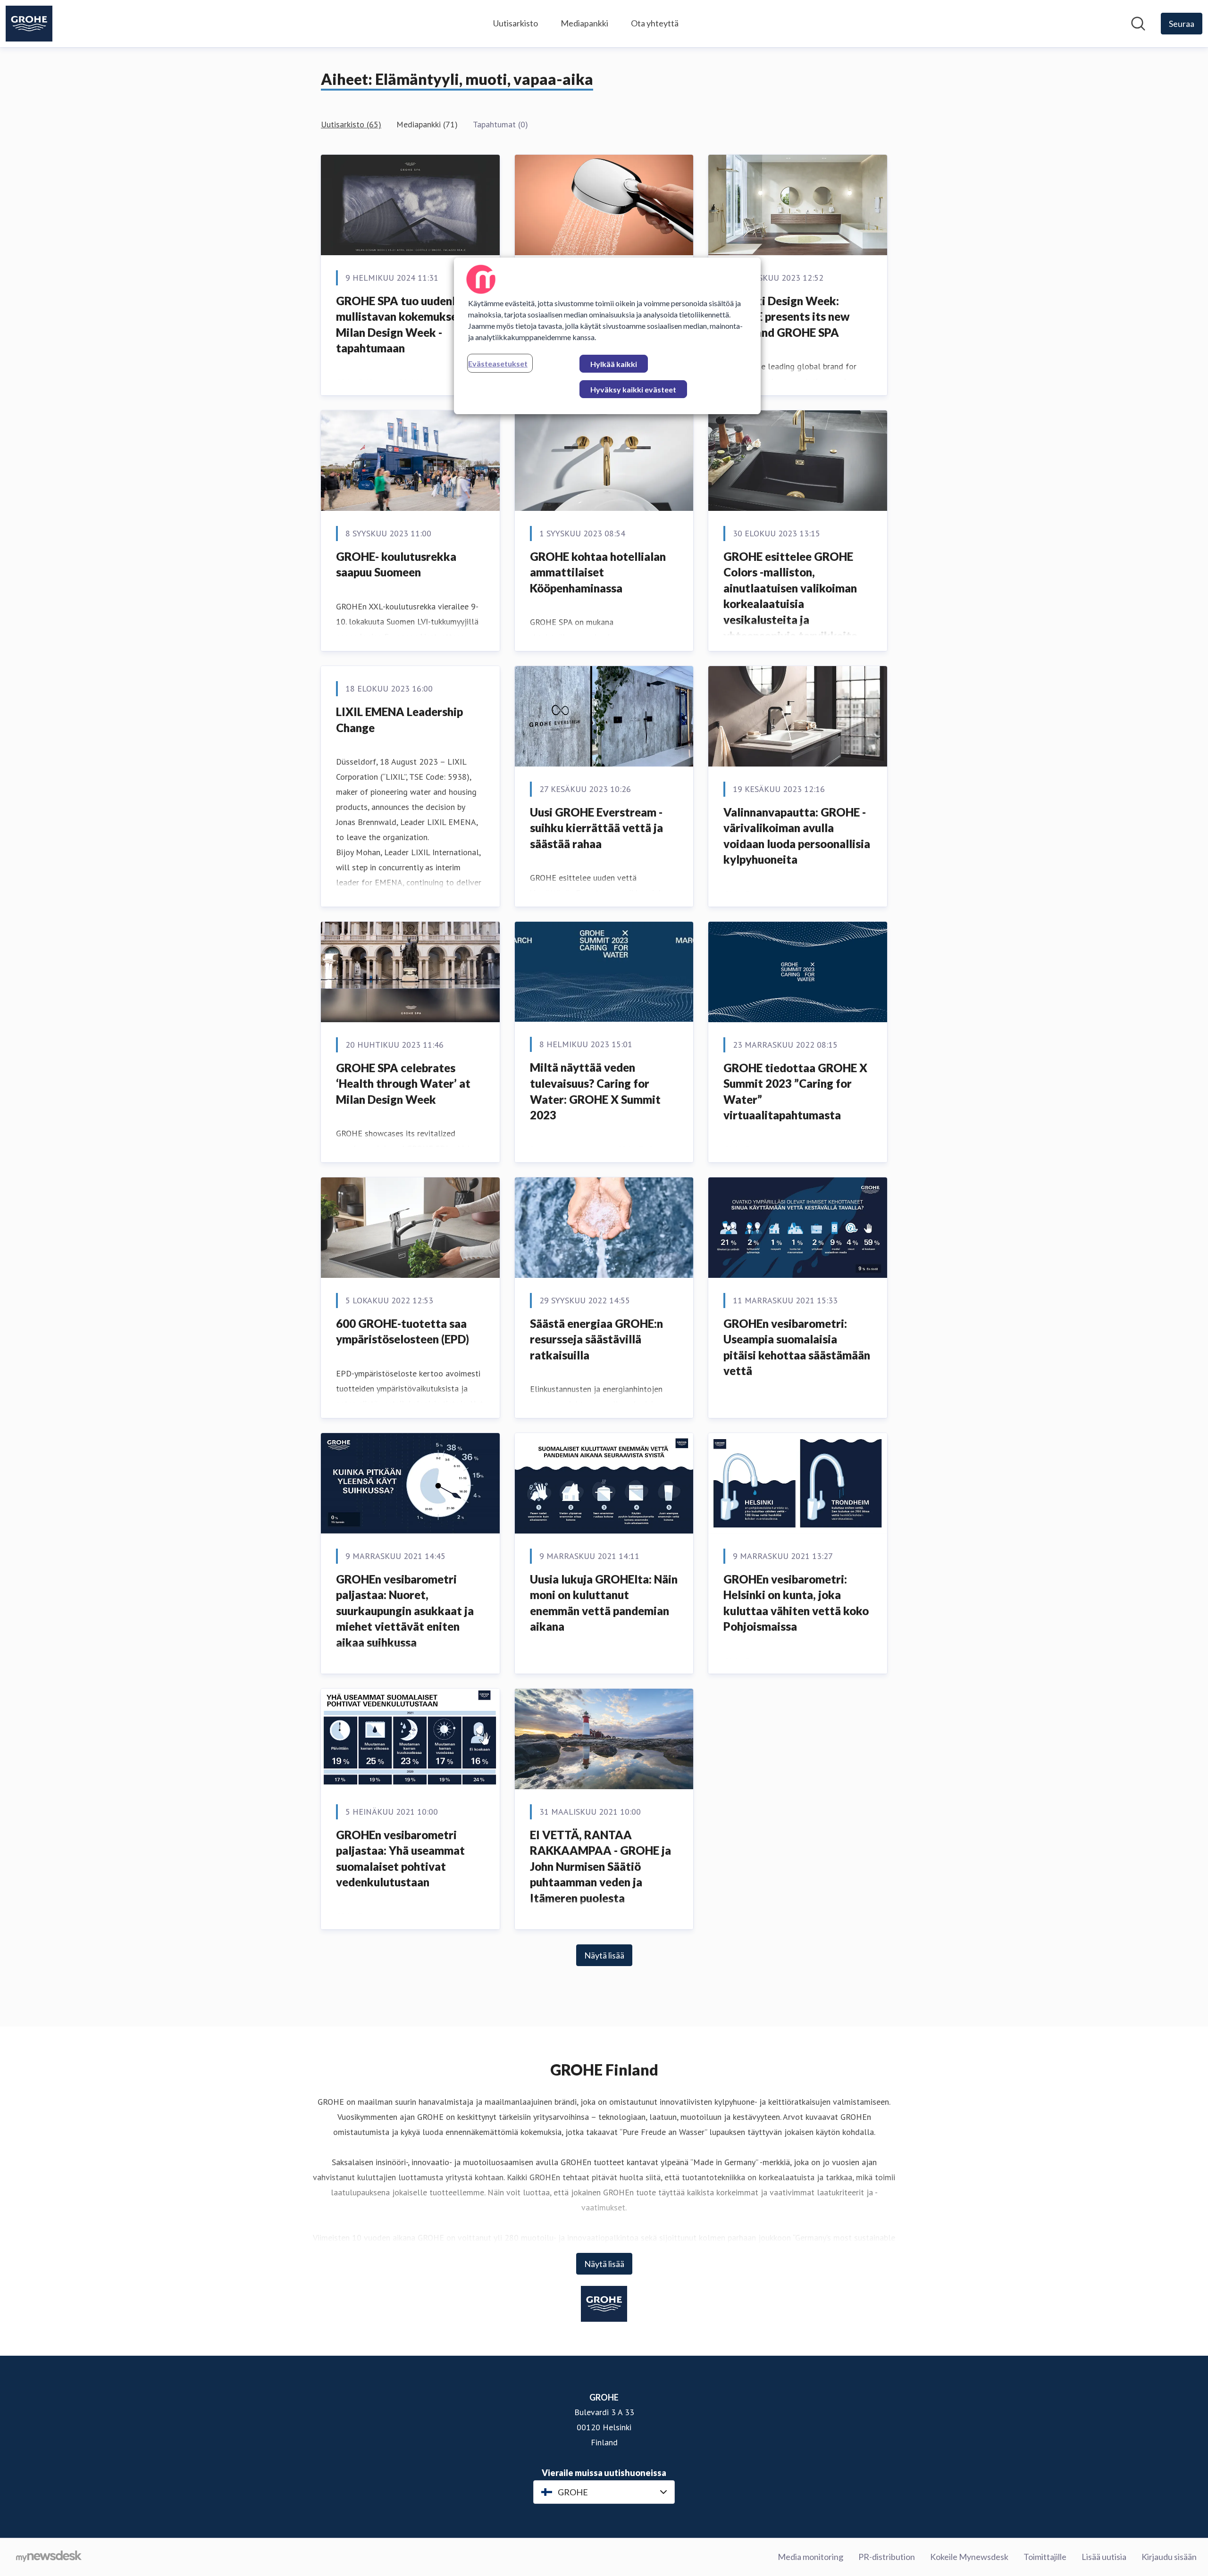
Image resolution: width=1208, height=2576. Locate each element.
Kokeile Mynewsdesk (969, 2557)
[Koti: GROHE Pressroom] (29, 24)
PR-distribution (887, 2557)
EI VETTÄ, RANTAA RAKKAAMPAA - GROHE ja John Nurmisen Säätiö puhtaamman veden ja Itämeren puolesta (600, 1866)
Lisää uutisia (1104, 2557)
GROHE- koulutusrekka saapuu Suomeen (396, 564)
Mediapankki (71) (427, 124)
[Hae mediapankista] (1138, 24)
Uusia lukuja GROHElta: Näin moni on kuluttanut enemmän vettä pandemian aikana (604, 1603)
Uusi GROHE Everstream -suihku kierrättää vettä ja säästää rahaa (596, 828)
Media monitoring (810, 2557)
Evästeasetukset (498, 363)
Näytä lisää (604, 1955)
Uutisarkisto (516, 23)
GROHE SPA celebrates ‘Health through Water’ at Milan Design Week (403, 1084)
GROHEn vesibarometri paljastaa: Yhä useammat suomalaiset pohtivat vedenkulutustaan (400, 1859)
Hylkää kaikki (614, 364)
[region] (607, 336)
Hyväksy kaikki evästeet (633, 389)
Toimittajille (1045, 2557)
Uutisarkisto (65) (351, 124)
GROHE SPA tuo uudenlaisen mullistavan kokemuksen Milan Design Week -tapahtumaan (409, 325)
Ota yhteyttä (655, 23)
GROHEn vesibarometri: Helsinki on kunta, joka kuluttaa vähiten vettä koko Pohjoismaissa (796, 1603)
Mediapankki (584, 23)
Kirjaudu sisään (1169, 2557)
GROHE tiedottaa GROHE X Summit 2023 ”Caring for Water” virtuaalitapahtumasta (795, 1092)
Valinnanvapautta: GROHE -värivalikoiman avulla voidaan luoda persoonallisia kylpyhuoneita (797, 836)
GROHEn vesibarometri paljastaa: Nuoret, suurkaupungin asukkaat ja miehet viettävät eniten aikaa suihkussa (405, 1611)
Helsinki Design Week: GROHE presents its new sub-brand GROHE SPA (787, 317)
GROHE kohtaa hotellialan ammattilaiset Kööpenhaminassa (598, 572)
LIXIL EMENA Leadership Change (399, 720)
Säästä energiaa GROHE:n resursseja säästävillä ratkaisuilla (596, 1339)
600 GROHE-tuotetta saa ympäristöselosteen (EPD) (403, 1331)
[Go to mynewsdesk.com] (49, 2557)
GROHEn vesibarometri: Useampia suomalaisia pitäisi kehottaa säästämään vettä (797, 1347)
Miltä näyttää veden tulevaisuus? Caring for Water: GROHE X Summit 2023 (595, 1091)
